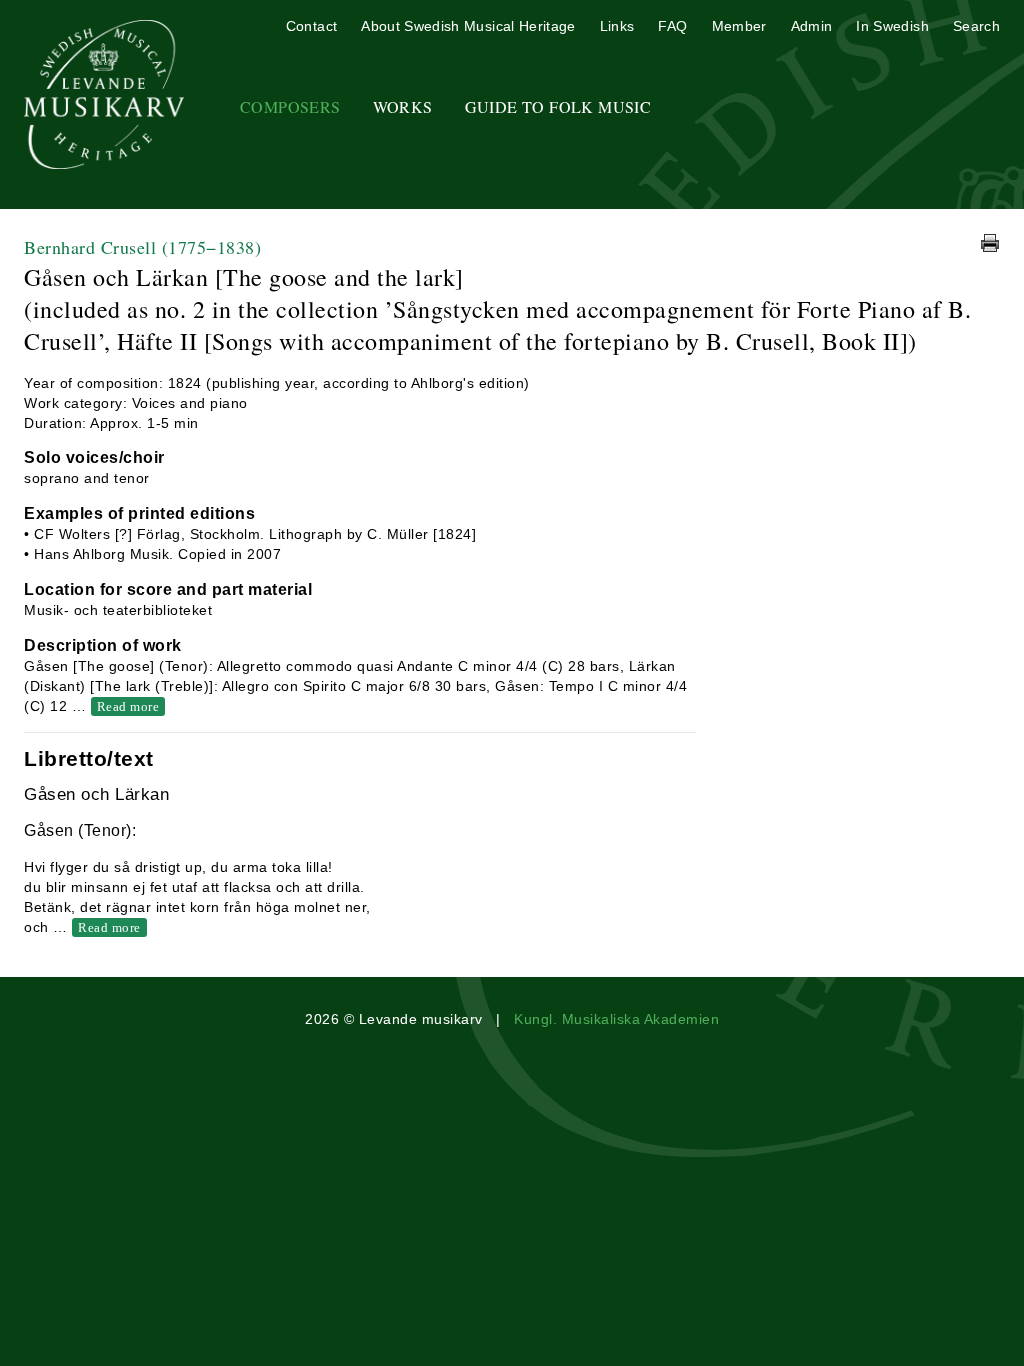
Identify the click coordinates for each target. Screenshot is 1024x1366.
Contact (311, 26)
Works (403, 106)
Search (976, 26)
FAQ (672, 26)
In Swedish (892, 26)
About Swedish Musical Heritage (468, 26)
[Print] (990, 243)
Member (739, 26)
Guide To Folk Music (558, 106)
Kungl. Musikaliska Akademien (616, 1019)
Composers (290, 106)
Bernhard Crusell (142, 247)
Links (617, 26)
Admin (812, 26)
